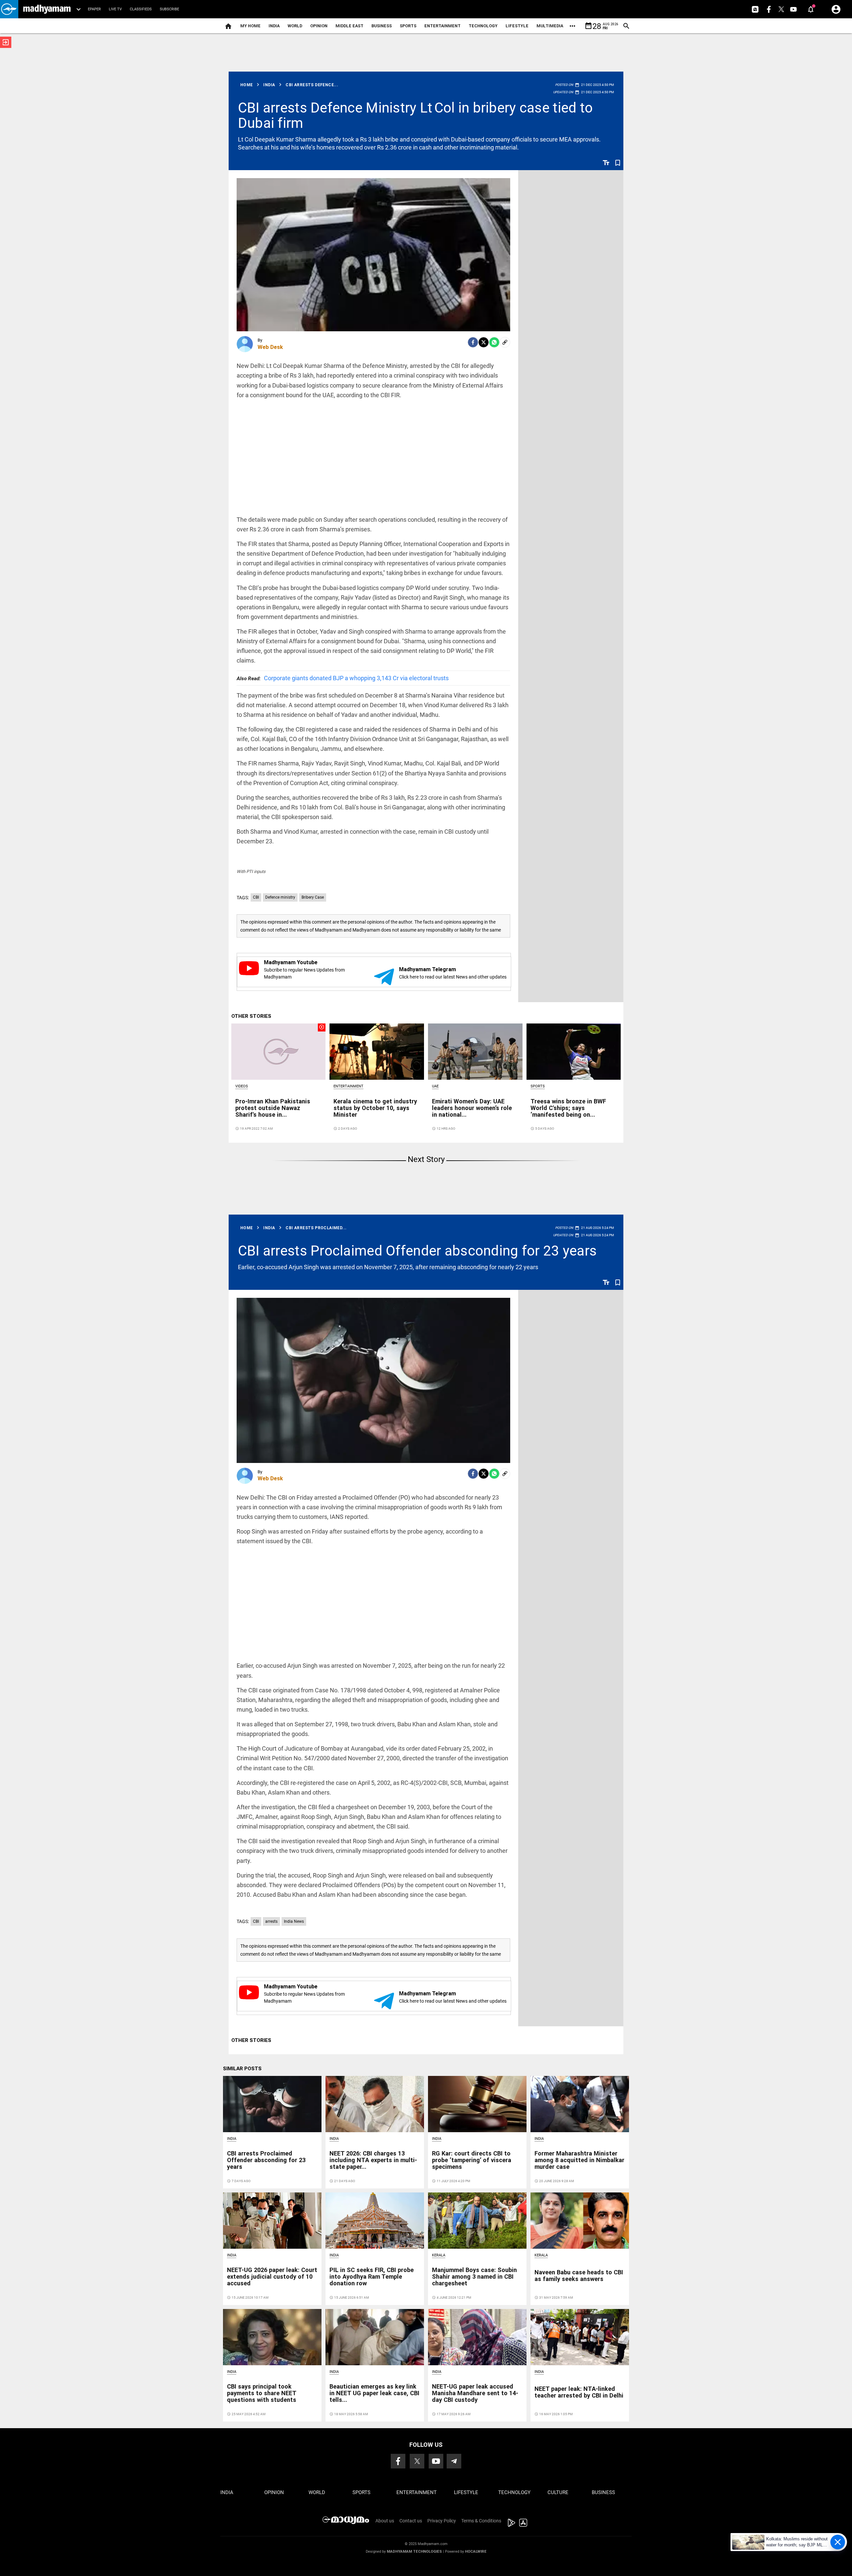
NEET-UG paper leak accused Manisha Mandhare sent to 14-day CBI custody (475, 2393)
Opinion (319, 26)
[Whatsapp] (494, 342)
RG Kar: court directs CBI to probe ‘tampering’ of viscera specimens (472, 2160)
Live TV (115, 9)
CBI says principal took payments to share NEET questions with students (262, 2393)
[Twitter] (484, 342)
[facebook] (473, 342)
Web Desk (270, 347)
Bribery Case (313, 897)
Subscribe (169, 9)
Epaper (94, 9)
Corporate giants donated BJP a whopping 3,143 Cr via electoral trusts (343, 678)
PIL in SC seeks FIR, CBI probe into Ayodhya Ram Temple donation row (372, 2277)
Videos (242, 1086)
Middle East (349, 26)
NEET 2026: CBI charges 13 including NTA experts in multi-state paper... (373, 2160)
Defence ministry (280, 897)
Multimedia (550, 26)
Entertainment (442, 26)
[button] (9, 9)
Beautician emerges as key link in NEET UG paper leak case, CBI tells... (374, 2393)
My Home (250, 26)
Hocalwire (476, 2552)
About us (385, 2521)
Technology (483, 26)
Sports (408, 26)
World (295, 26)
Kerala (439, 2255)
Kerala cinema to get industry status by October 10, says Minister (375, 1108)
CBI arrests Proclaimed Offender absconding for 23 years (417, 1251)
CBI (256, 897)
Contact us (411, 2521)
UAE (435, 1086)
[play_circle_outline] (279, 1051)
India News (294, 1921)
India (274, 26)
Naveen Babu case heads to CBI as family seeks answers (579, 2276)
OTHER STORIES (251, 1016)
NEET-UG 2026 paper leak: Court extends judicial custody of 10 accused (272, 2277)
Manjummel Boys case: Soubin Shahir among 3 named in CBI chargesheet (474, 2277)
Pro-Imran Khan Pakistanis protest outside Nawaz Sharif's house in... (273, 1108)
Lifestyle (517, 26)
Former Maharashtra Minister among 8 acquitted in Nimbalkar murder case (579, 2160)
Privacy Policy (442, 2521)
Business (382, 26)
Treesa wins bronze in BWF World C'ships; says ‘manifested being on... (568, 1108)
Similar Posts (242, 2069)
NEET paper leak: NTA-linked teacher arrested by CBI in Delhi (579, 2392)
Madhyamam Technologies (414, 2552)
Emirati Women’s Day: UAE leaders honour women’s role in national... (472, 1108)
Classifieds (141, 9)
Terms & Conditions (481, 2521)
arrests (271, 1921)
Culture (558, 2492)
